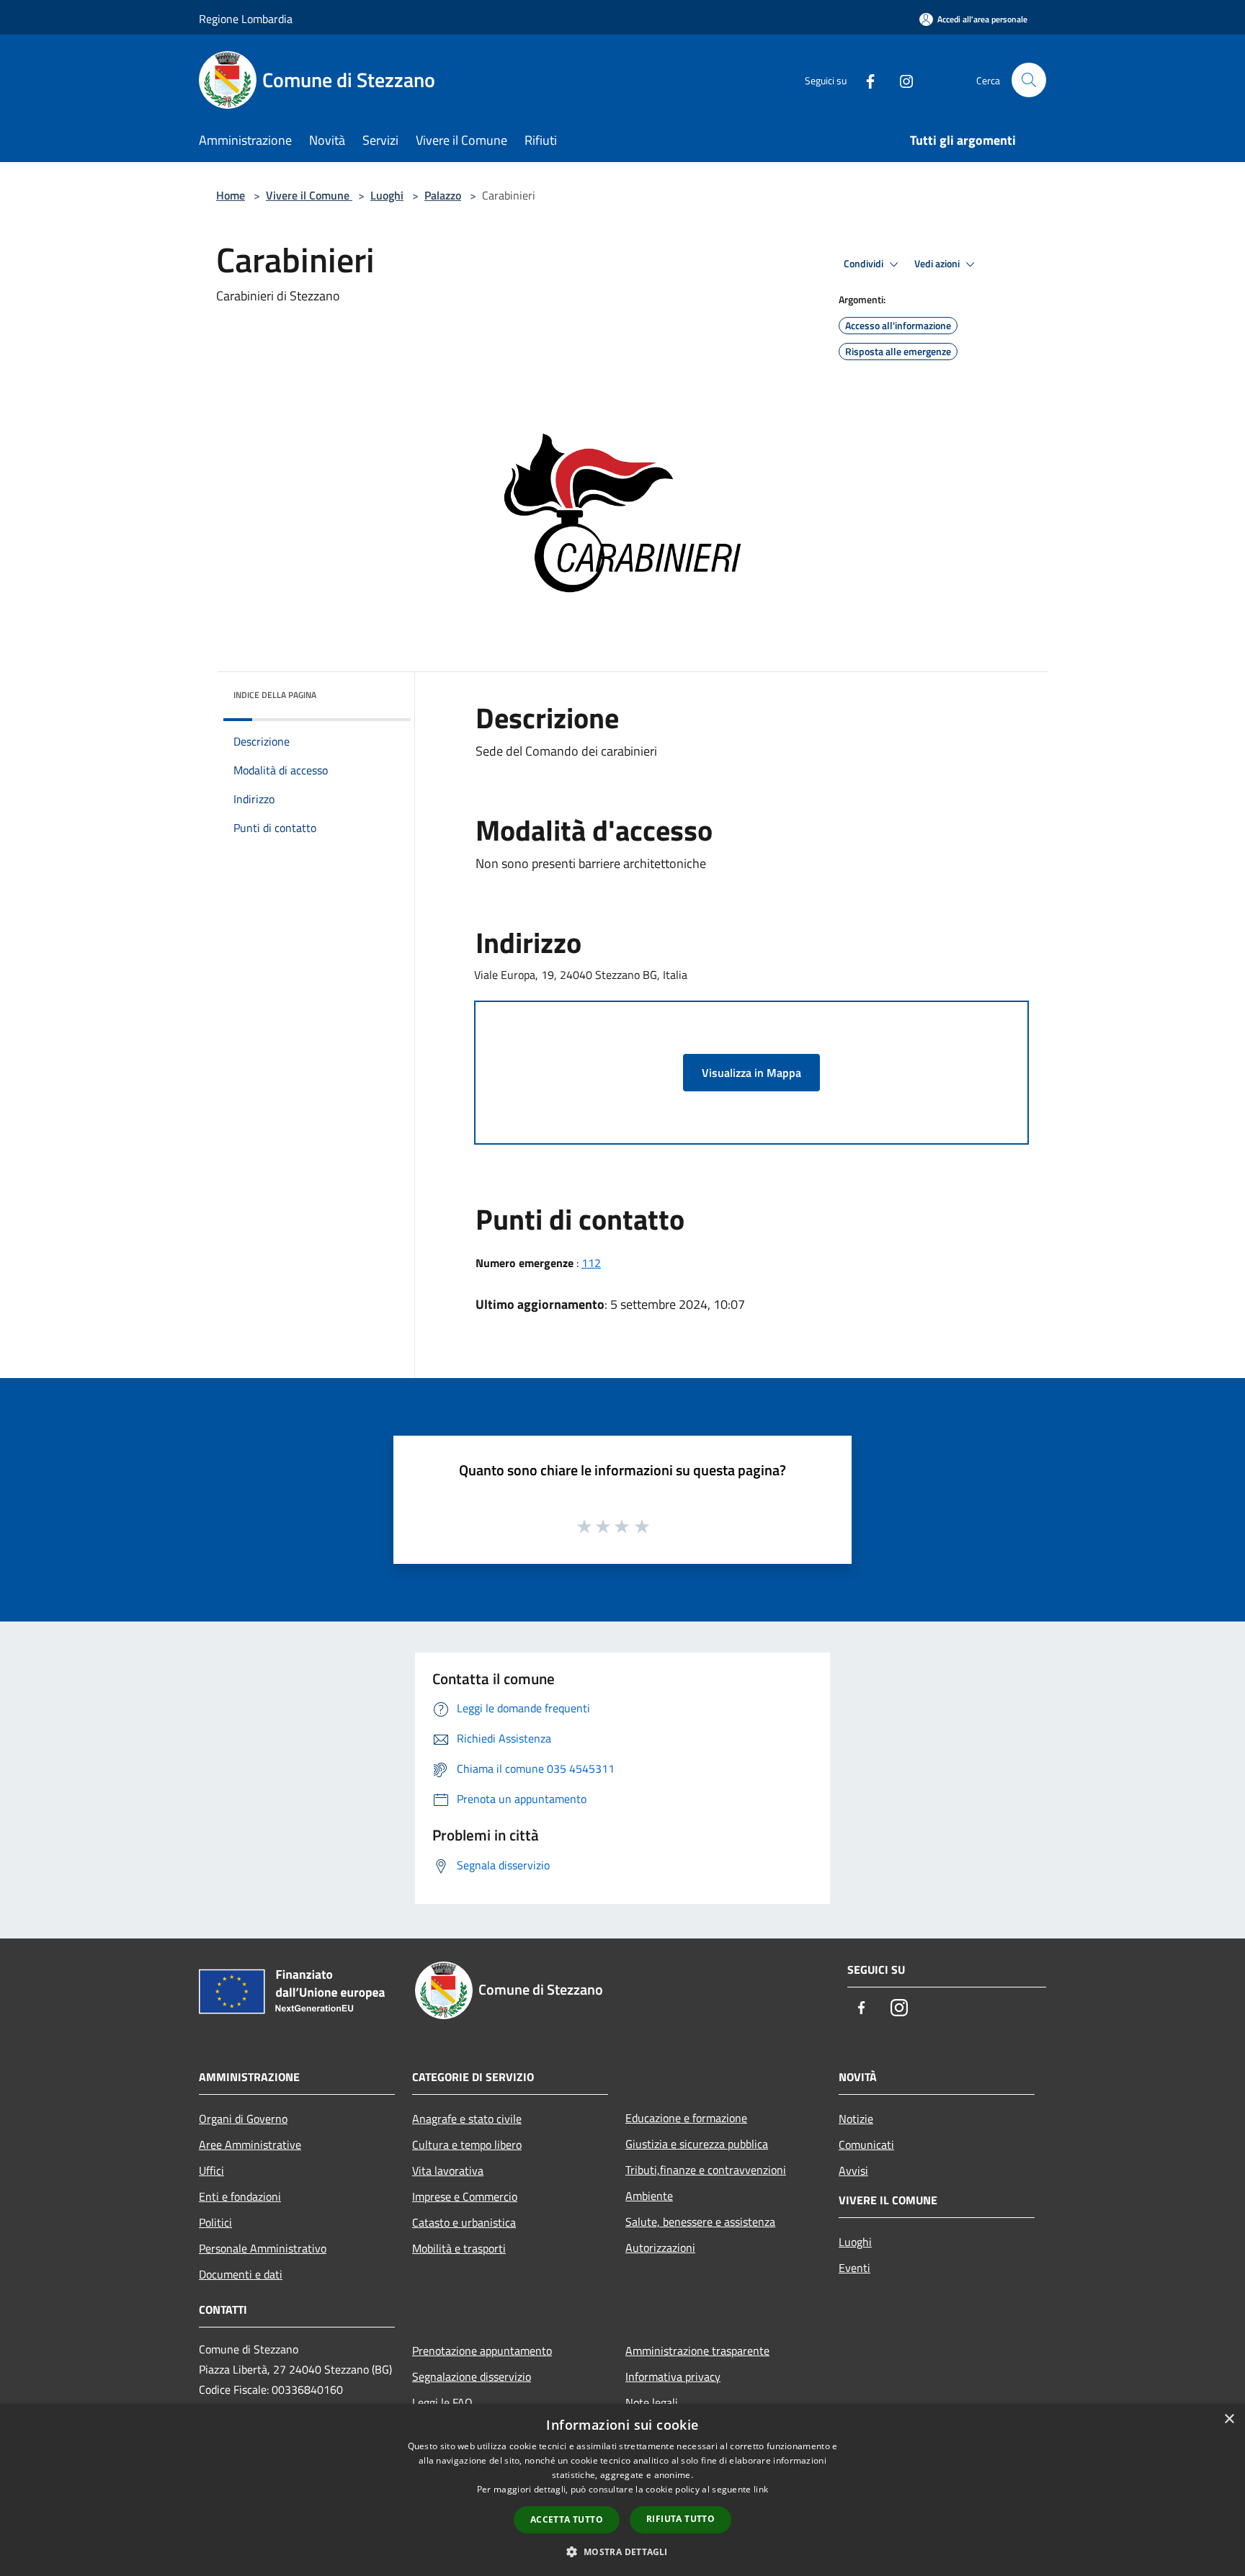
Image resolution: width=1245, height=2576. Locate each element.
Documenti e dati (241, 2274)
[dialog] (622, 2490)
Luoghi (387, 195)
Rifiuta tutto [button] (680, 2519)
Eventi (854, 2268)
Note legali (652, 2402)
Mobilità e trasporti (459, 2248)
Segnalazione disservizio (472, 2376)
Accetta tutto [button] (567, 2519)
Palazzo (443, 195)
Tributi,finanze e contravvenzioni (706, 2170)
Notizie (856, 2119)
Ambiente (649, 2196)
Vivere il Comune (309, 195)
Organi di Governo (243, 2119)
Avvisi (853, 2170)
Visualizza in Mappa (751, 1073)
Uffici (211, 2170)
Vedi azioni (938, 264)
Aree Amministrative (250, 2145)
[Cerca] (1029, 80)
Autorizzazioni (660, 2248)
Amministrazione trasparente (697, 2351)
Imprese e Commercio (465, 2196)
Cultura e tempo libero (467, 2145)
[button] (622, 2552)
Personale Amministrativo (263, 2248)
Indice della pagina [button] (275, 695)
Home (231, 195)
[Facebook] (865, 80)
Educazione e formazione (686, 2118)
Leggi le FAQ (442, 2402)
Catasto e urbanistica (464, 2222)
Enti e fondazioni (240, 2196)
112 (591, 1263)
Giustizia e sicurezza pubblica (697, 2144)
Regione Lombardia (246, 19)
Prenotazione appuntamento (482, 2351)
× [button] (1229, 2419)
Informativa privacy (673, 2376)
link (761, 2489)
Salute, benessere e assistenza (700, 2222)
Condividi (865, 264)
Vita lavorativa (448, 2170)
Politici (215, 2222)
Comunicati (866, 2145)
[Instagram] (901, 80)
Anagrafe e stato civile (467, 2119)
